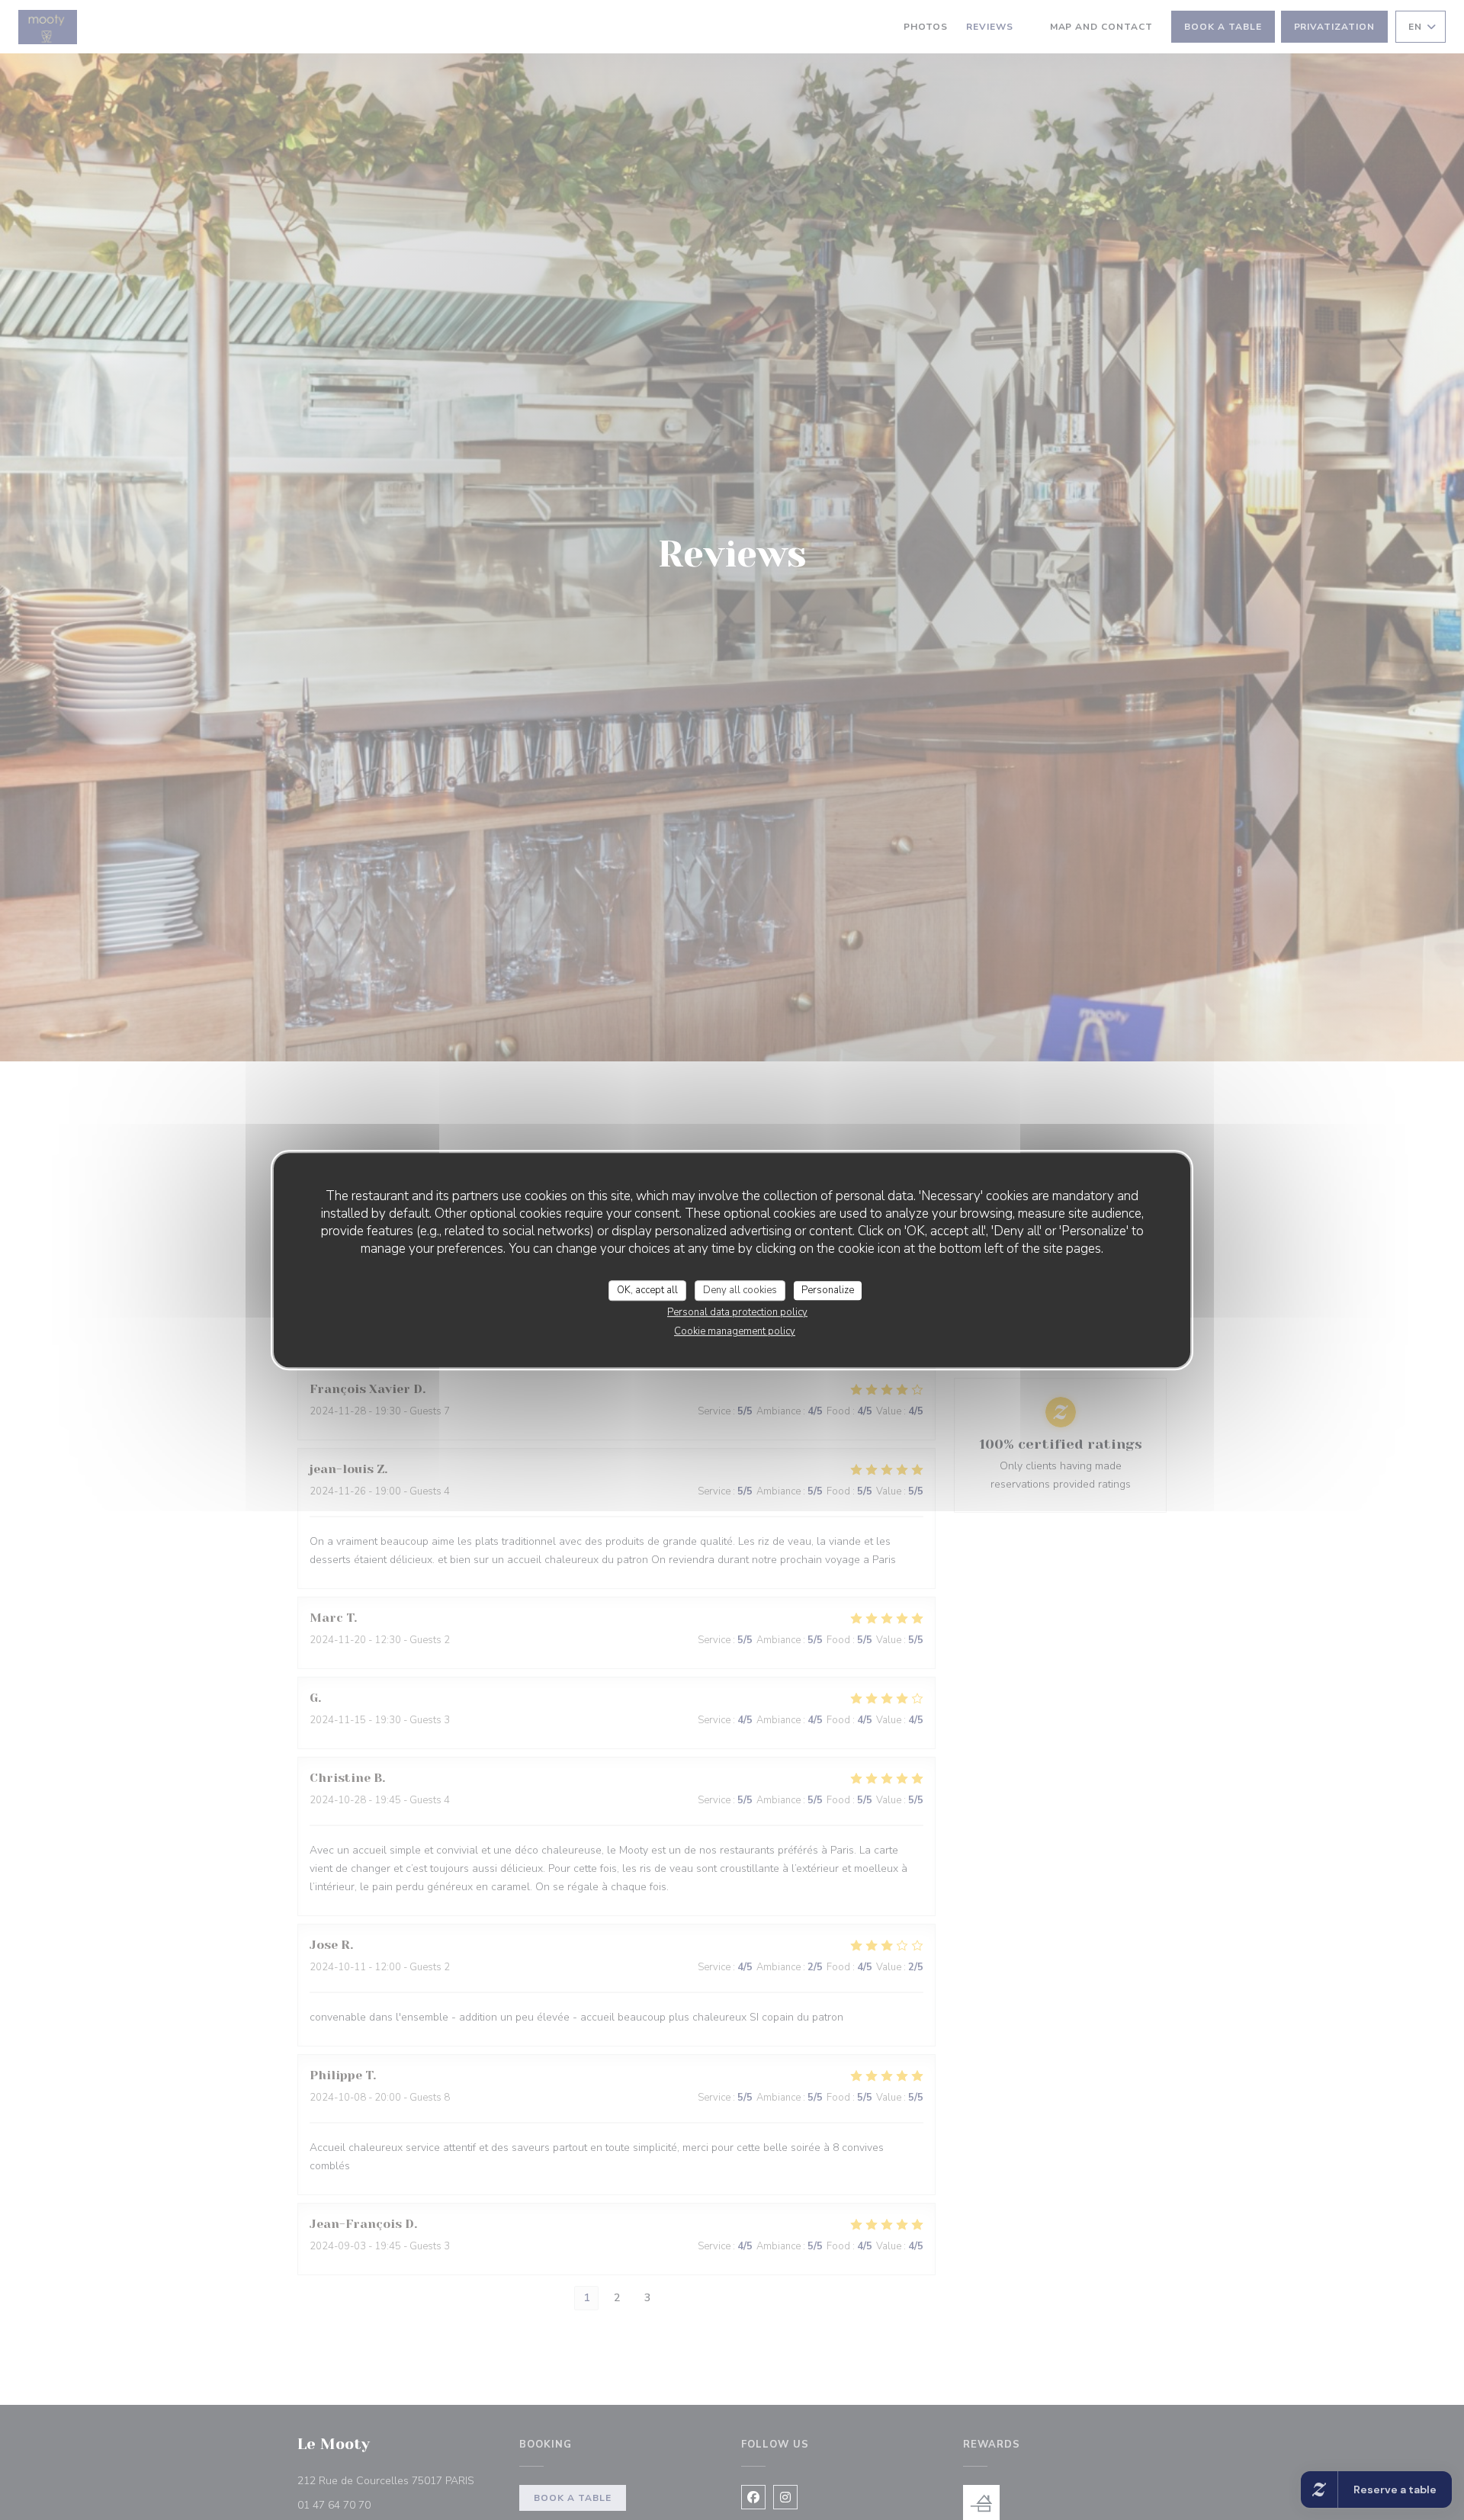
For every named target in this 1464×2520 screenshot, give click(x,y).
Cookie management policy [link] (735, 1331)
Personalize (828, 1290)
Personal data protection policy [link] (737, 1312)
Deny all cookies (740, 1290)
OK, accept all (647, 1290)
